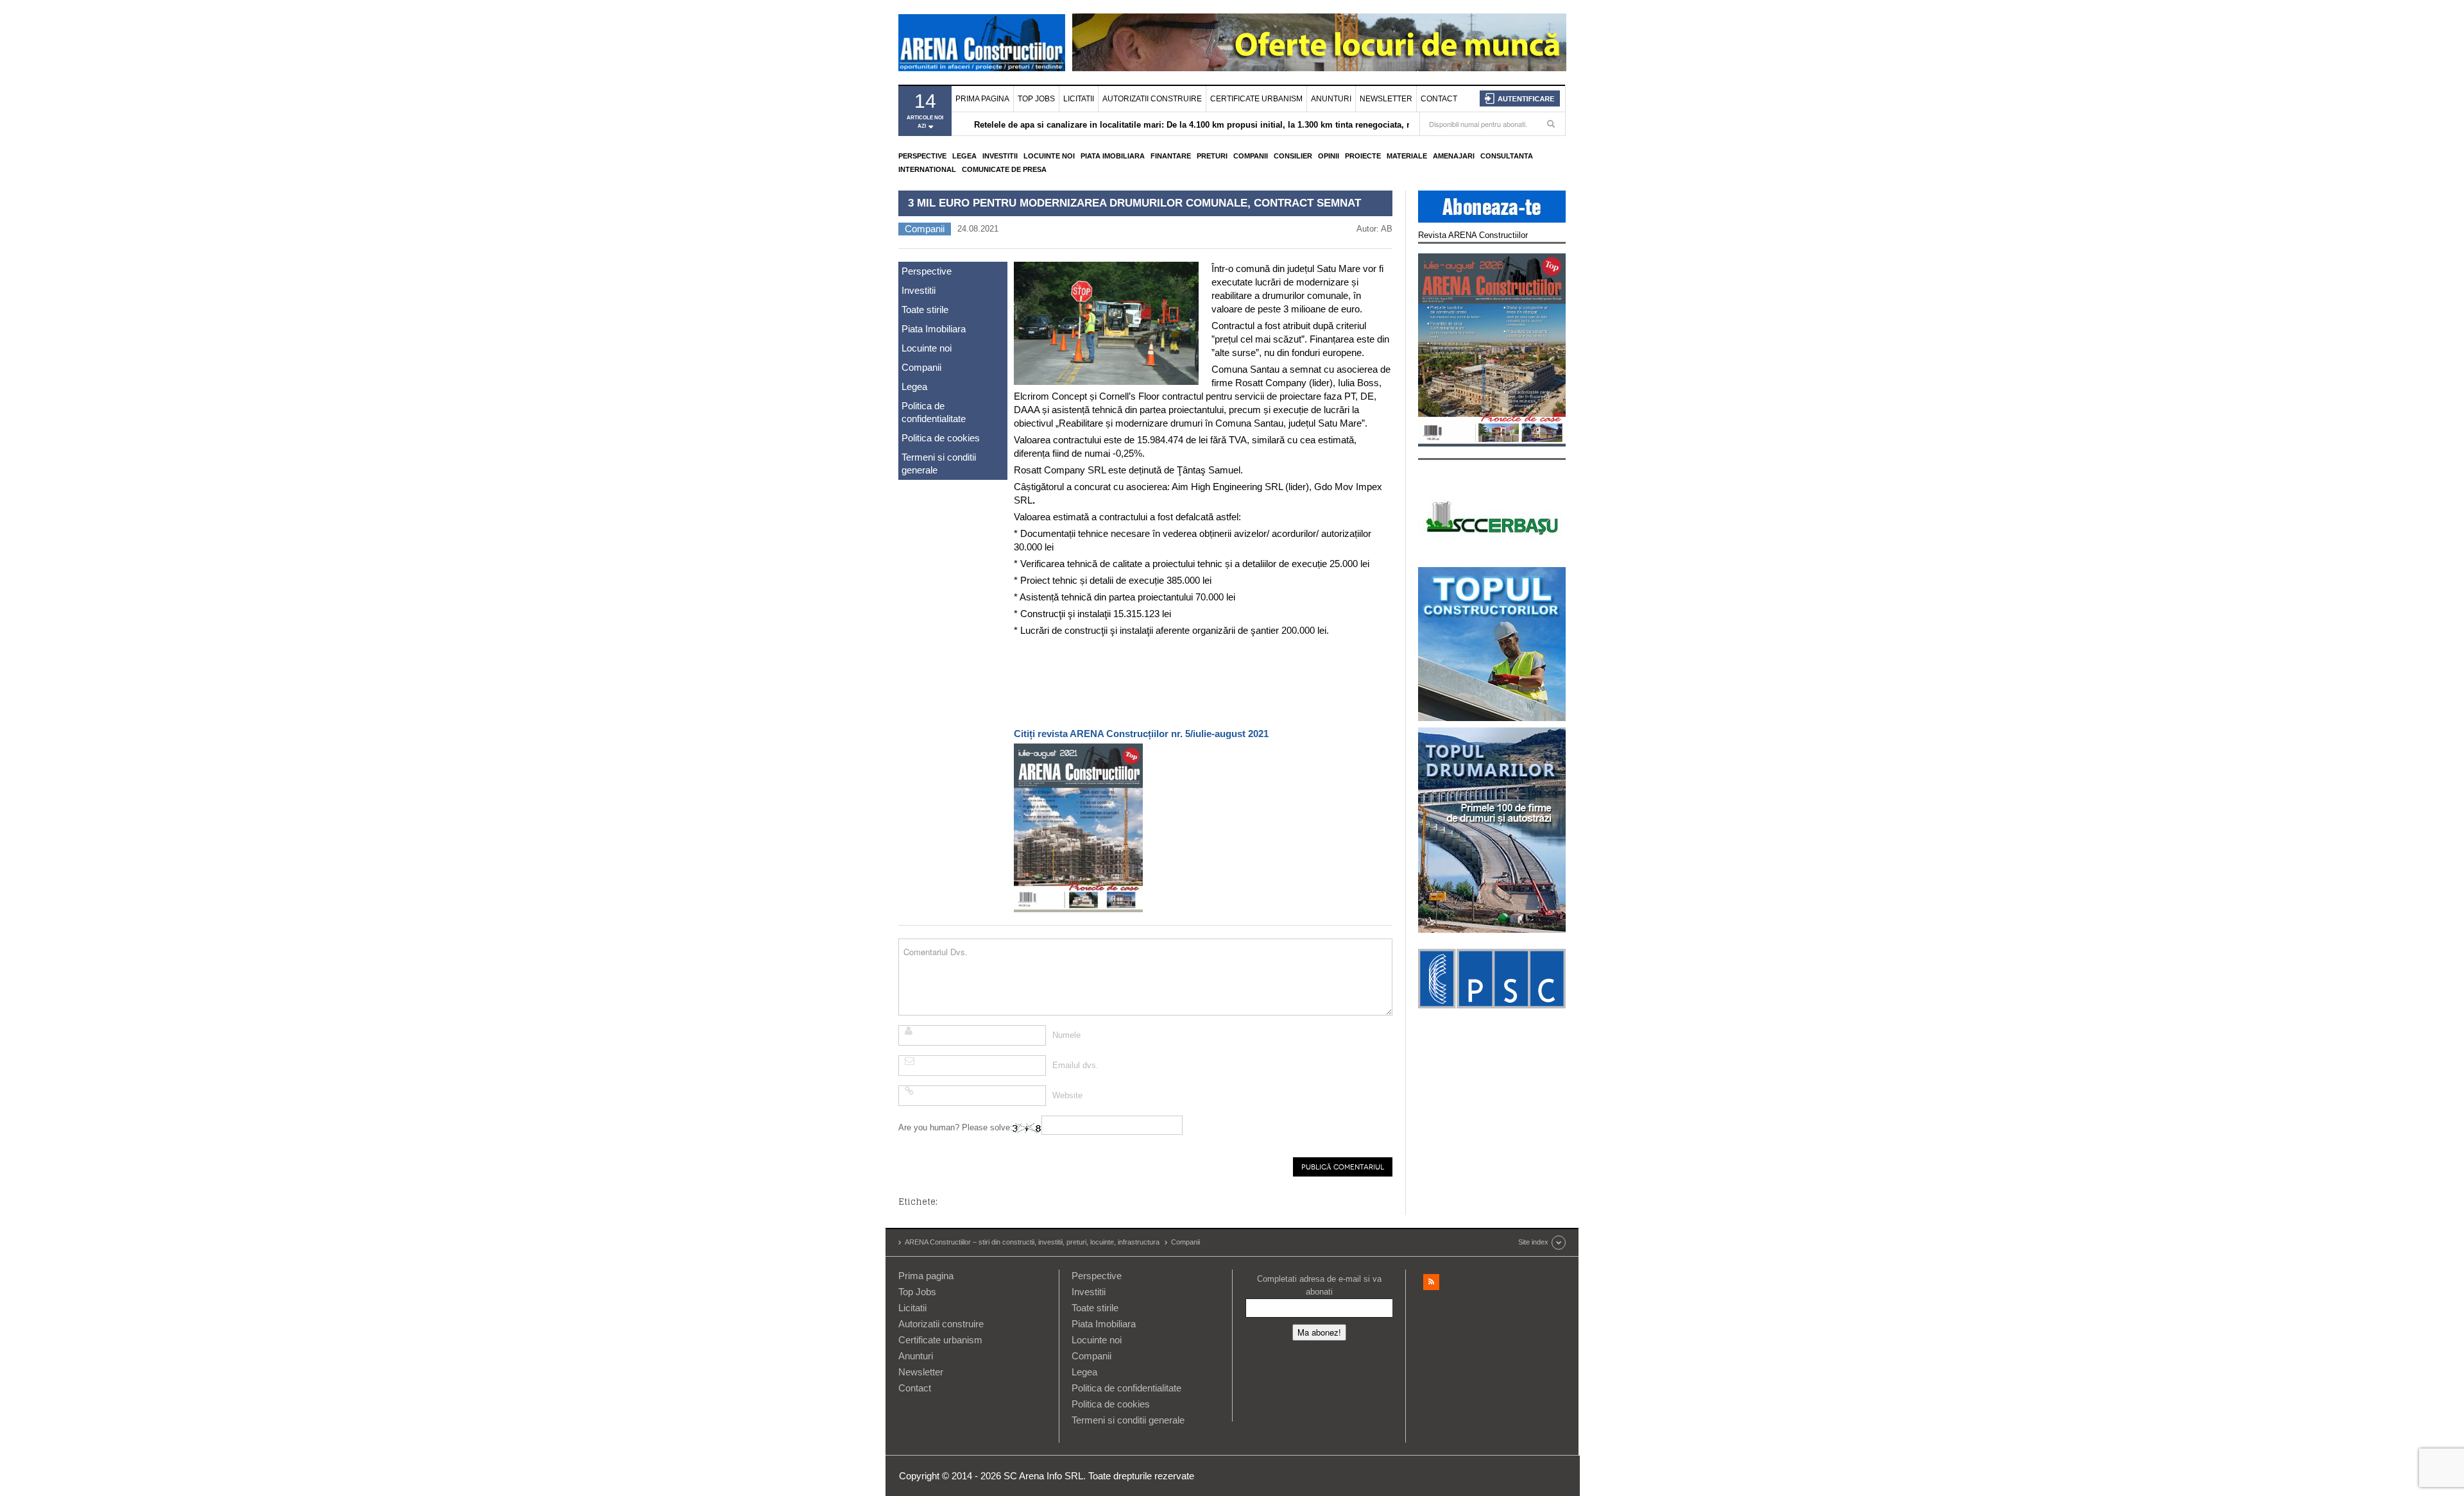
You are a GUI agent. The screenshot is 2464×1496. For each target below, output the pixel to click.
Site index (1533, 1242)
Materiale (1407, 156)
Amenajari (1454, 156)
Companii (1251, 156)
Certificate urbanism (1256, 99)
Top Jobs (1036, 99)
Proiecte (1363, 156)
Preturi (1212, 156)
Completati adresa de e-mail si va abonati (1319, 1285)
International (927, 169)
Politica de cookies (941, 438)
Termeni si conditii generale (939, 463)
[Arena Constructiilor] (982, 42)
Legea (964, 156)
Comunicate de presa (1004, 169)
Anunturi (1331, 99)
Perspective (922, 156)
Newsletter (1386, 99)
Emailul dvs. (1075, 1065)
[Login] (1520, 98)
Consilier (1293, 156)
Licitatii (1079, 99)
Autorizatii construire (1152, 99)
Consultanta (1507, 156)
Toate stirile (925, 310)
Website (1067, 1095)
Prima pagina (982, 99)
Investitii (1000, 156)
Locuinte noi (1049, 156)
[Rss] (1431, 1282)
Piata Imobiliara (1113, 156)
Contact (1439, 99)
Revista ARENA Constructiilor (1473, 235)
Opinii (1329, 156)
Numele (1066, 1035)
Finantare (1171, 156)
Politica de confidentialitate (934, 412)
